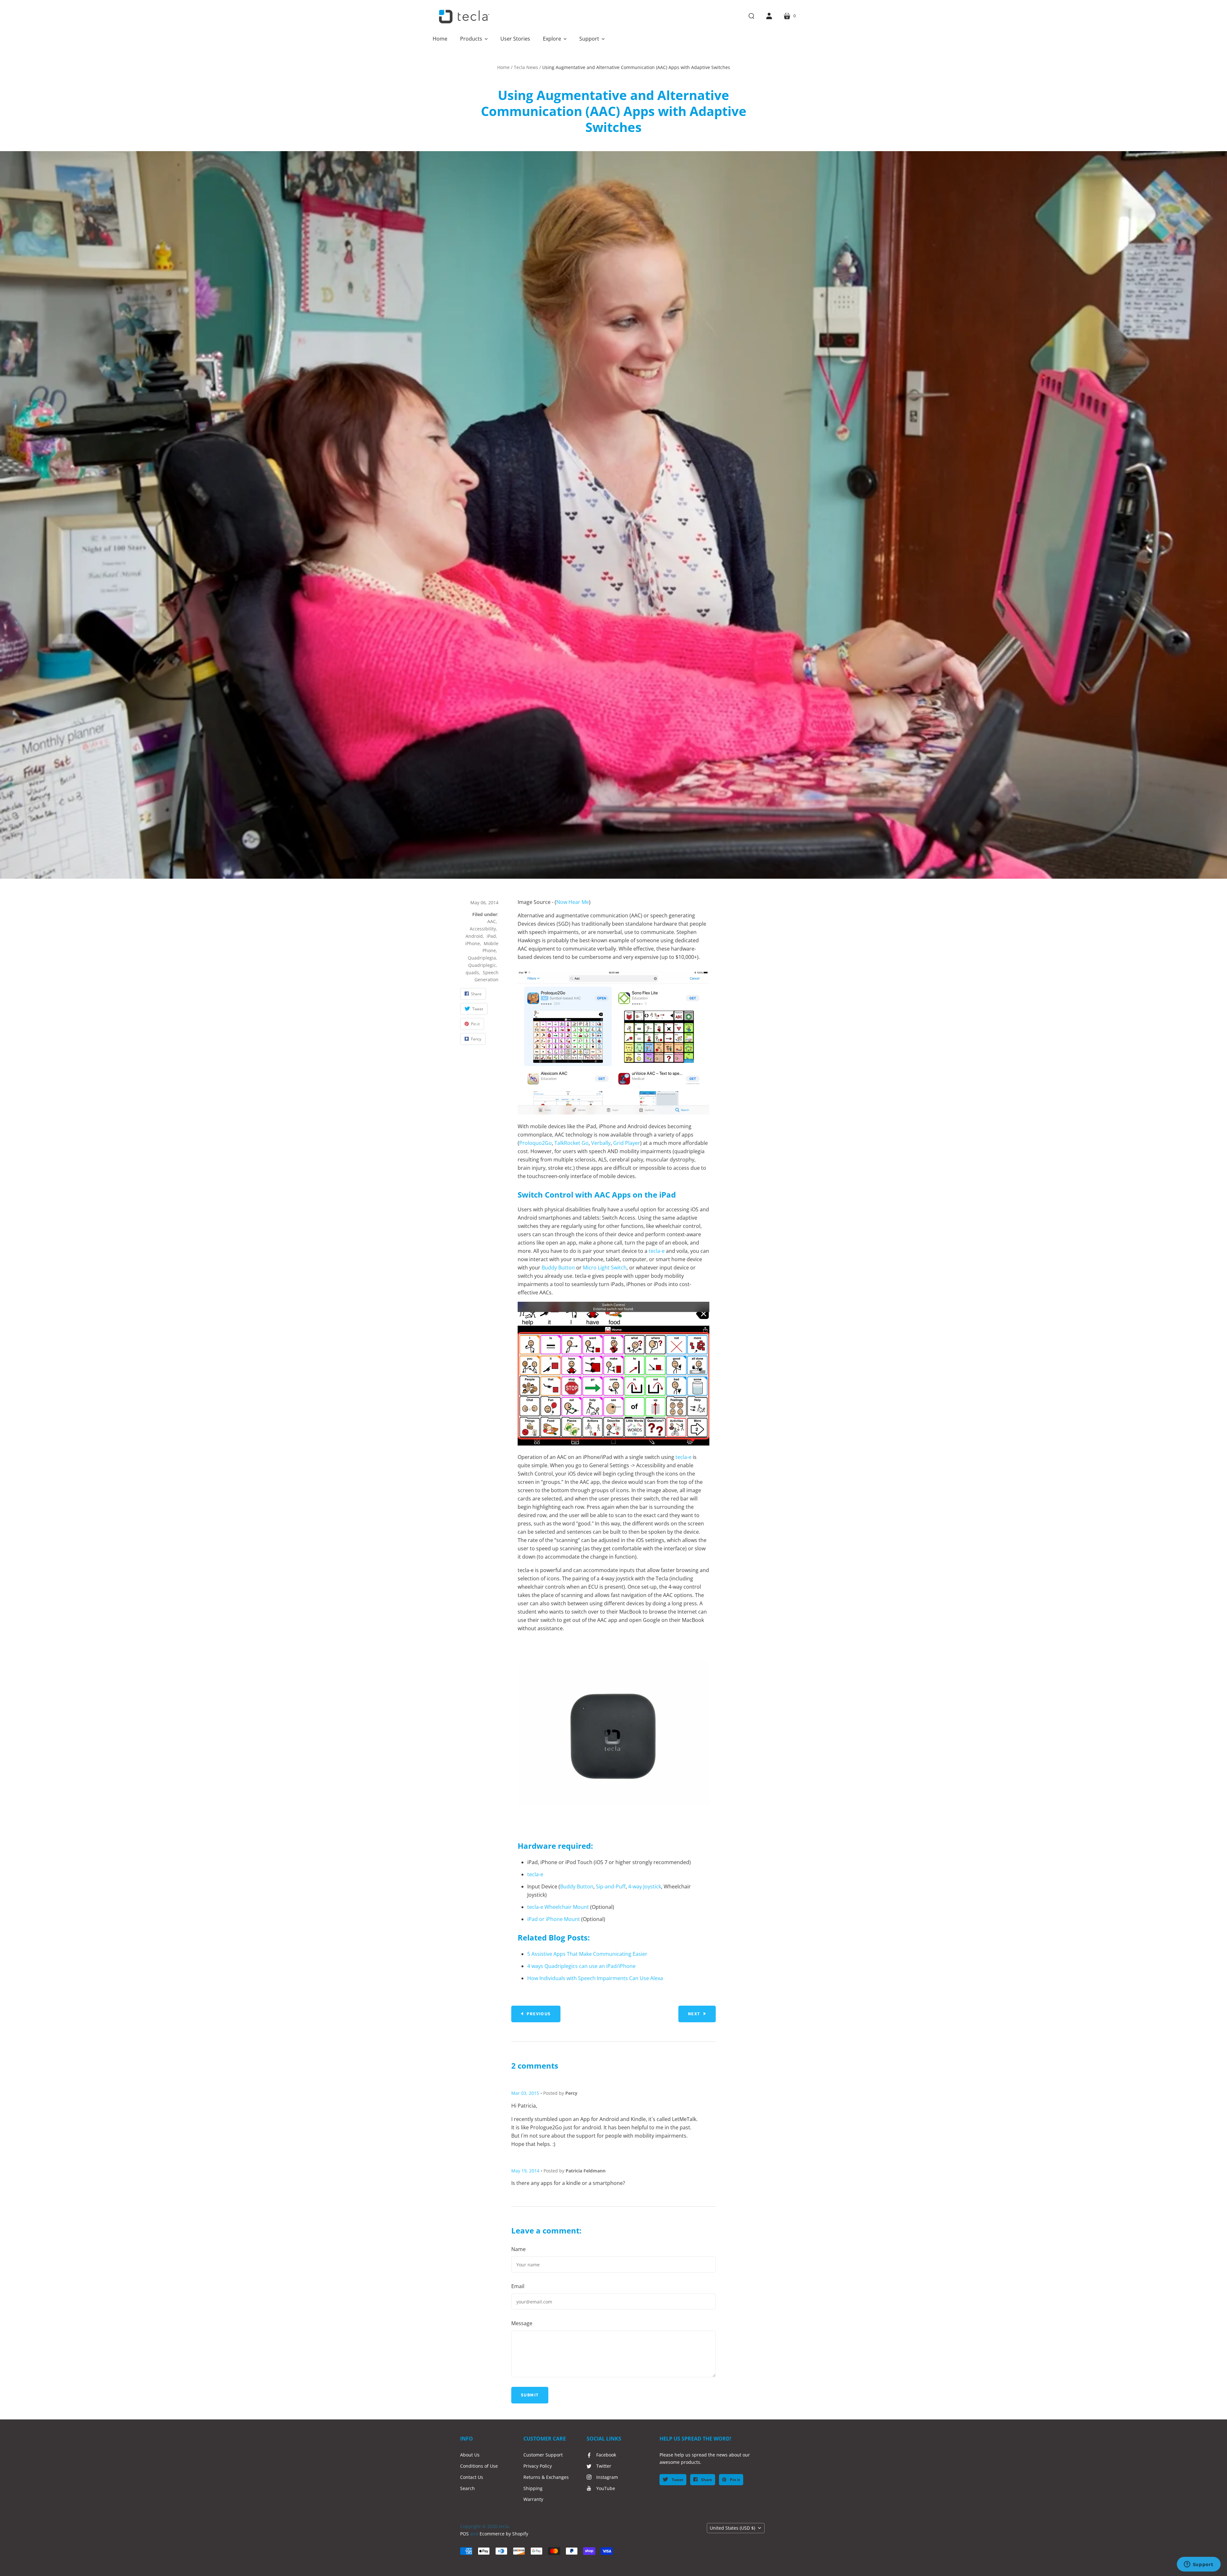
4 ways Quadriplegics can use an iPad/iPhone (581, 1966)
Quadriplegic (482, 965)
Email (518, 2286)
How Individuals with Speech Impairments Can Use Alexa (595, 1978)
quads (472, 972)
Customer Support (543, 2455)
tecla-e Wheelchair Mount (558, 1907)
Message (522, 2323)
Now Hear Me (573, 902)
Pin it (734, 2480)
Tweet (677, 2480)
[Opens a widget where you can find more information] (1199, 2565)
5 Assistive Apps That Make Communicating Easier (587, 1954)
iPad (491, 936)
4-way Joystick (645, 1886)
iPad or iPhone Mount (554, 1919)
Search (467, 2488)
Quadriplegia (482, 958)
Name (518, 2249)
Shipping (533, 2488)
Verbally (601, 1143)
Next (694, 2014)
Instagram (607, 2477)
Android (474, 936)
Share (706, 2480)
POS (464, 2534)
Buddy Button (558, 1268)
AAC (492, 921)
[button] (474, 39)
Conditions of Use (479, 2466)
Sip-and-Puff (611, 1886)
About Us (470, 2455)
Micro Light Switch (605, 1268)
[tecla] (463, 17)
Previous (539, 2014)
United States (732, 2528)
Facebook (606, 2455)
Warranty (533, 2499)
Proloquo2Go (536, 1143)
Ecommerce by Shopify (504, 2534)
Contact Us (472, 2477)
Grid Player (627, 1143)
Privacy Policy (538, 2466)
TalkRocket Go (571, 1143)
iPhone (473, 943)
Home (503, 67)
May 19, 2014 (525, 2171)
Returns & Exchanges (546, 2477)
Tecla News (526, 67)
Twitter (604, 2466)
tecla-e (657, 1251)
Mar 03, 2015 (525, 2093)
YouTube (606, 2488)
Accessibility (483, 929)
